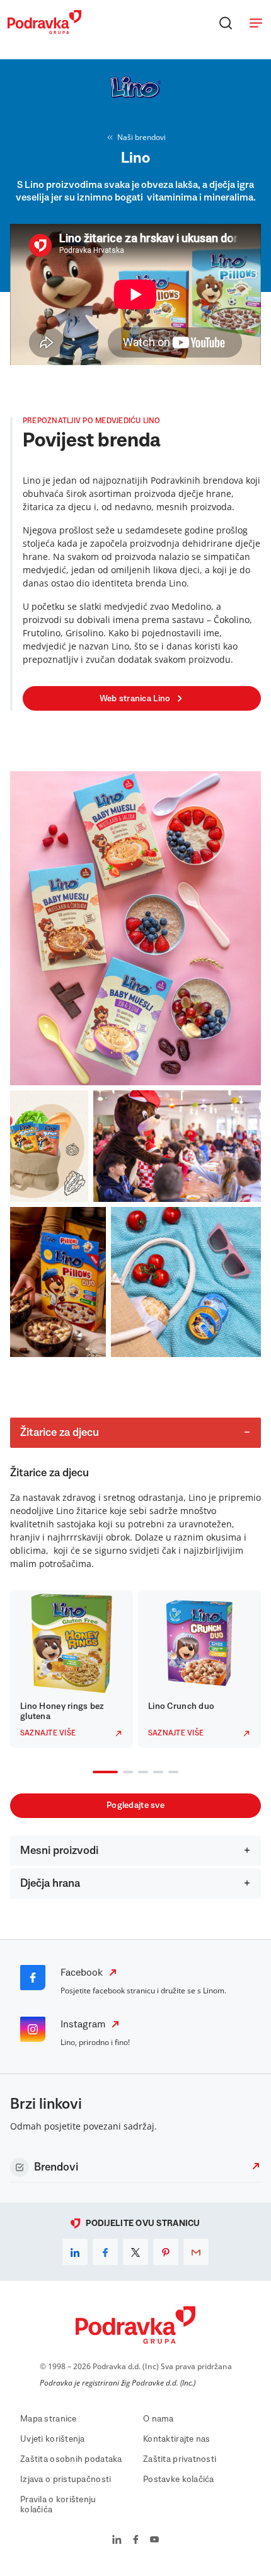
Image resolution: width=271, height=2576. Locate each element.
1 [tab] (95, 1773)
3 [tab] (141, 1773)
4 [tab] (156, 1773)
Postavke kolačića (179, 2480)
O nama (159, 2419)
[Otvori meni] (256, 23)
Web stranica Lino (135, 699)
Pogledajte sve (135, 1805)
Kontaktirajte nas (177, 2439)
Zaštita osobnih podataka (71, 2459)
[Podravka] (44, 31)
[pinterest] (166, 2252)
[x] (135, 2252)
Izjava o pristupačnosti (66, 2480)
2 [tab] (125, 1773)
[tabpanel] (72, 1669)
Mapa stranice (49, 2419)
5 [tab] (171, 1773)
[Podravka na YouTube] (154, 2541)
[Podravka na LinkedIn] (117, 2541)
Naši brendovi (141, 137)
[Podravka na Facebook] (136, 2541)
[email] (196, 2252)
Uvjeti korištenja (53, 2439)
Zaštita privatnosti (180, 2459)
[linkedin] (75, 2252)
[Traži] (226, 23)
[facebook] (105, 2252)
